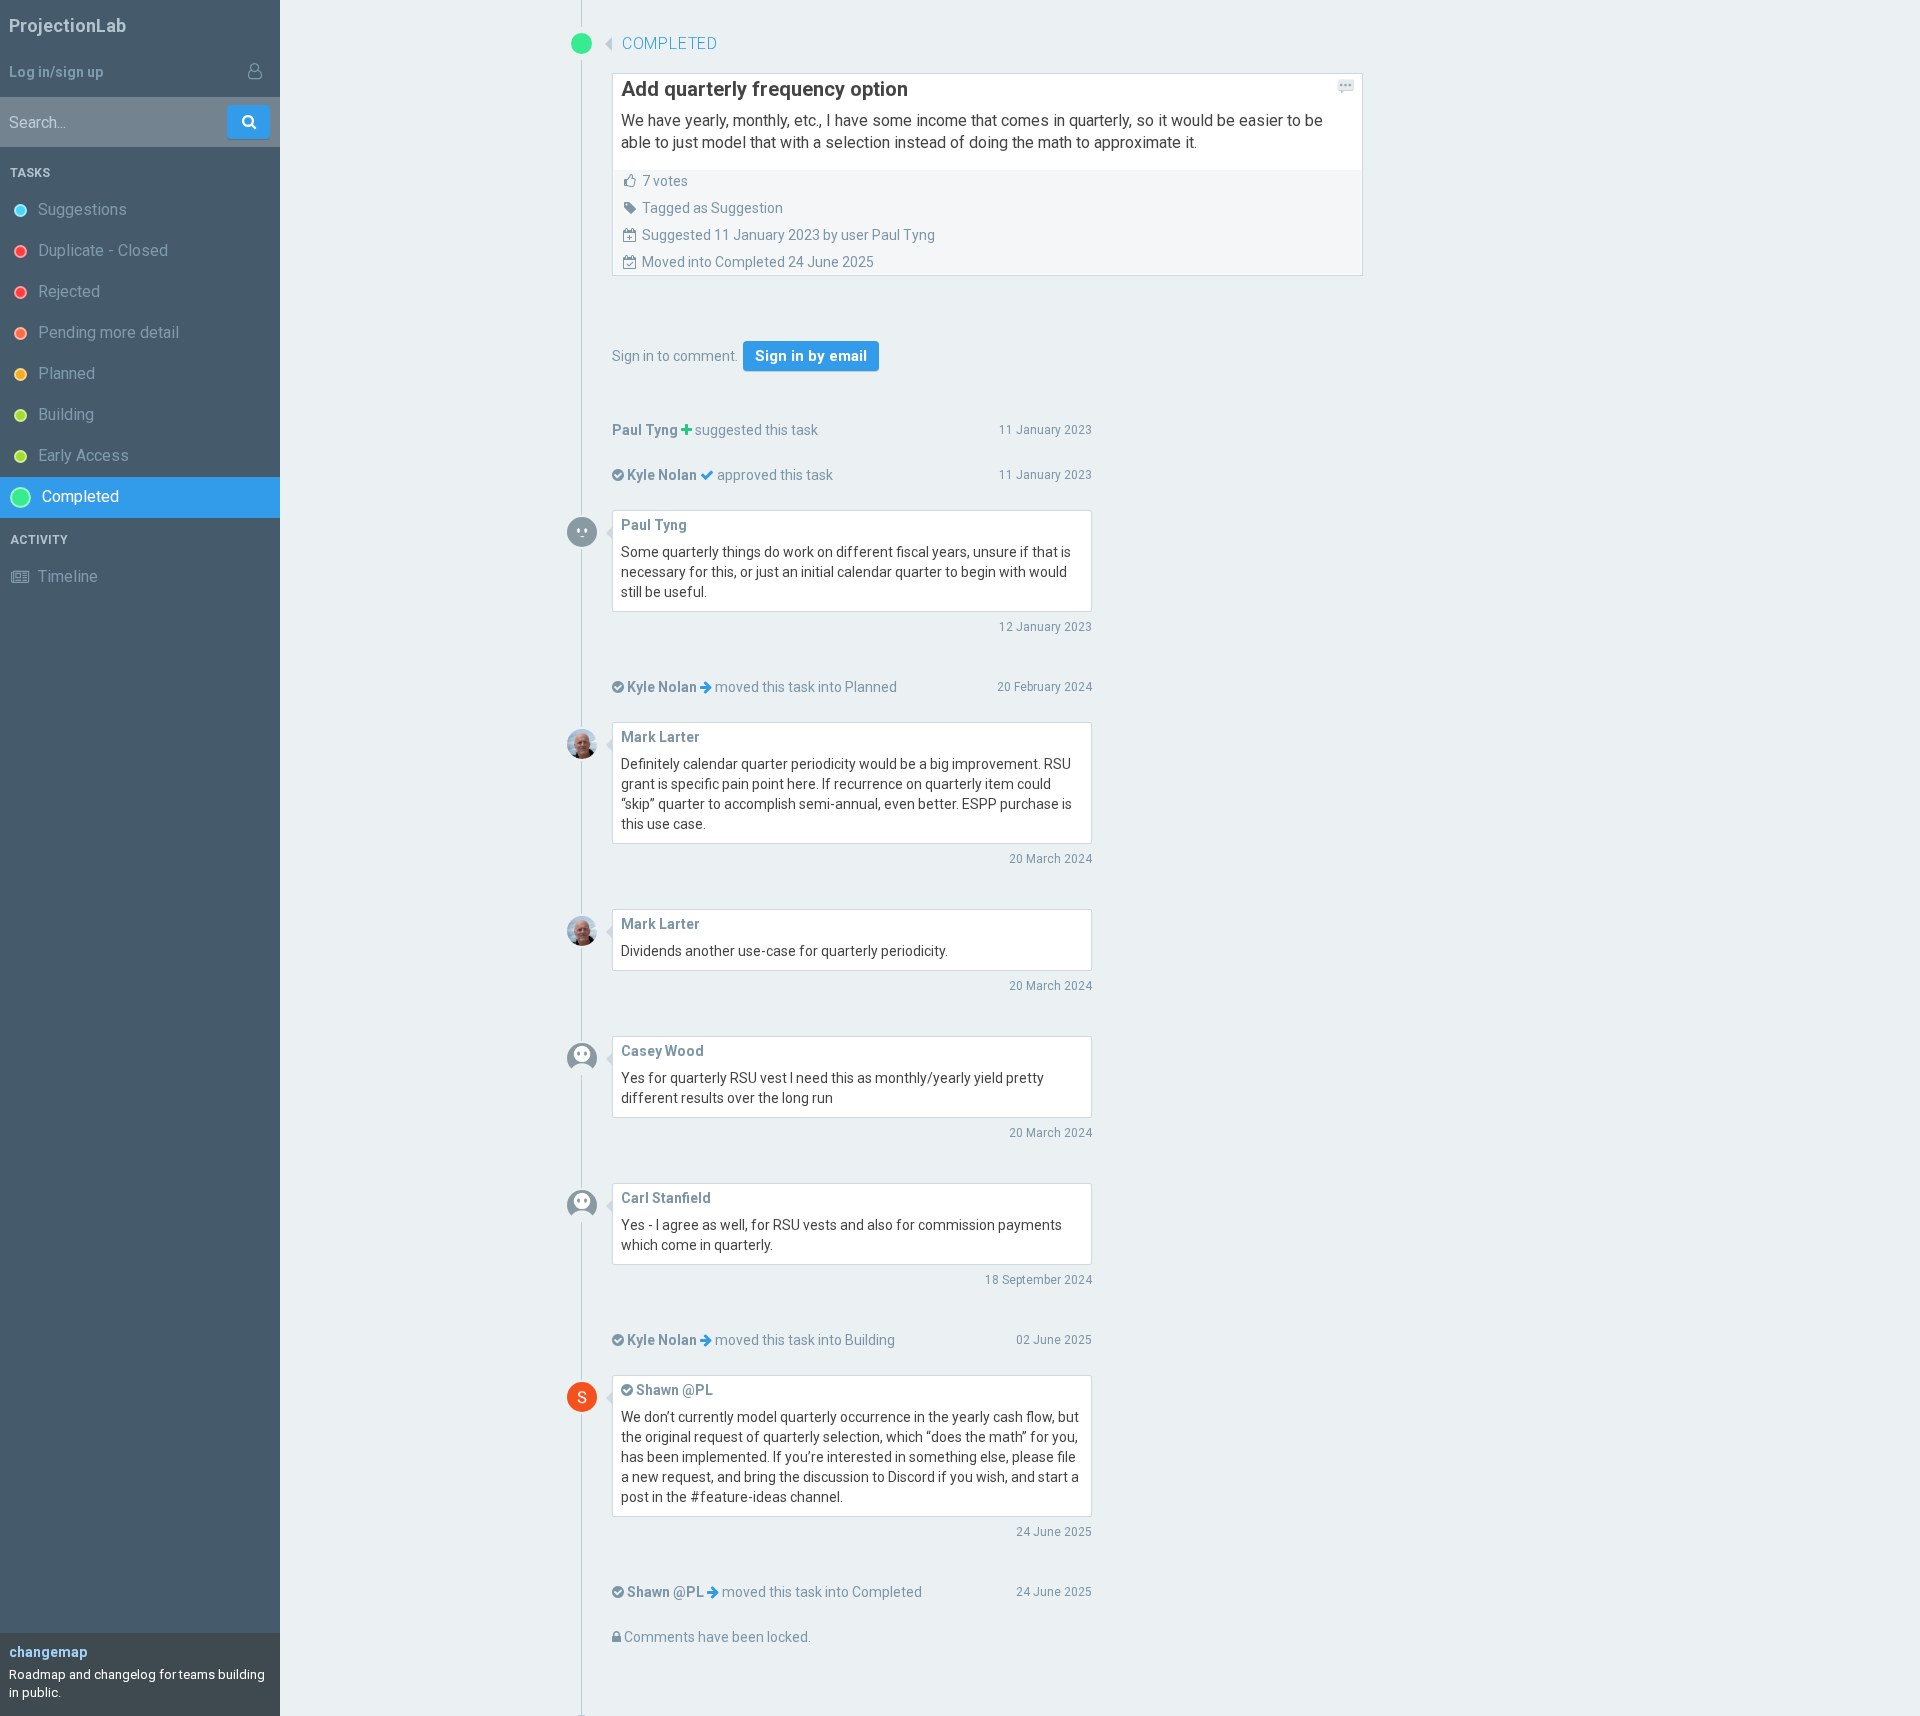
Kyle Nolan (662, 475)
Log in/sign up (56, 72)
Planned (871, 687)
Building (870, 1340)
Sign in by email (811, 356)
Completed (887, 1592)
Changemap (48, 1652)
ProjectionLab (67, 25)
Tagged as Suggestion (712, 208)
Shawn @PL (665, 1592)
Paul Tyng (645, 430)
